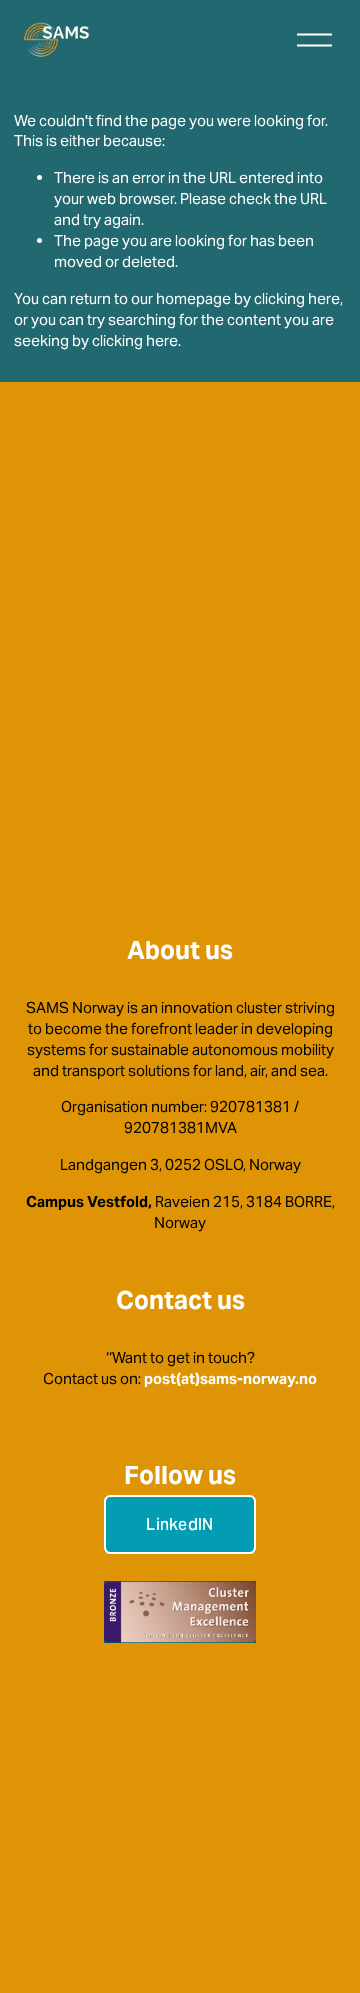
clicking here (297, 298)
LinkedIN (180, 1524)
